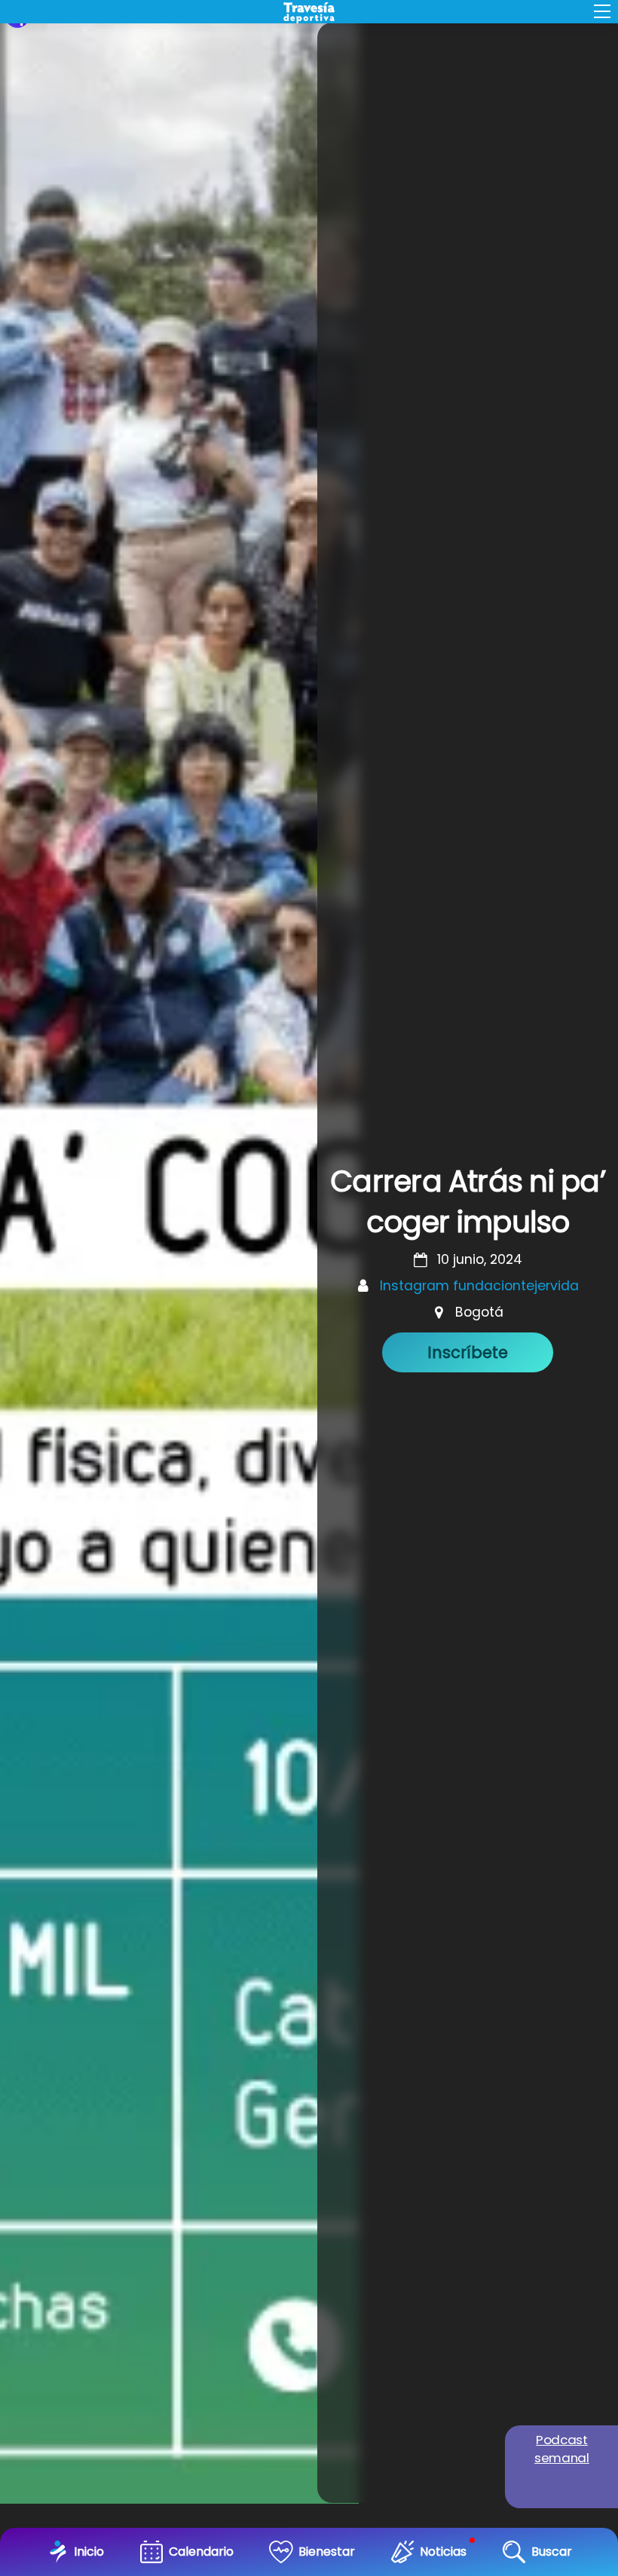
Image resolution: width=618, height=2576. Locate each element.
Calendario (201, 2552)
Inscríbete (468, 1352)
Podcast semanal (562, 2449)
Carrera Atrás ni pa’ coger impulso (468, 1202)
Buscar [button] (552, 2552)
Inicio (89, 2552)
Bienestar (327, 2552)
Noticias (443, 2552)
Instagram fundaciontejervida (479, 1286)
